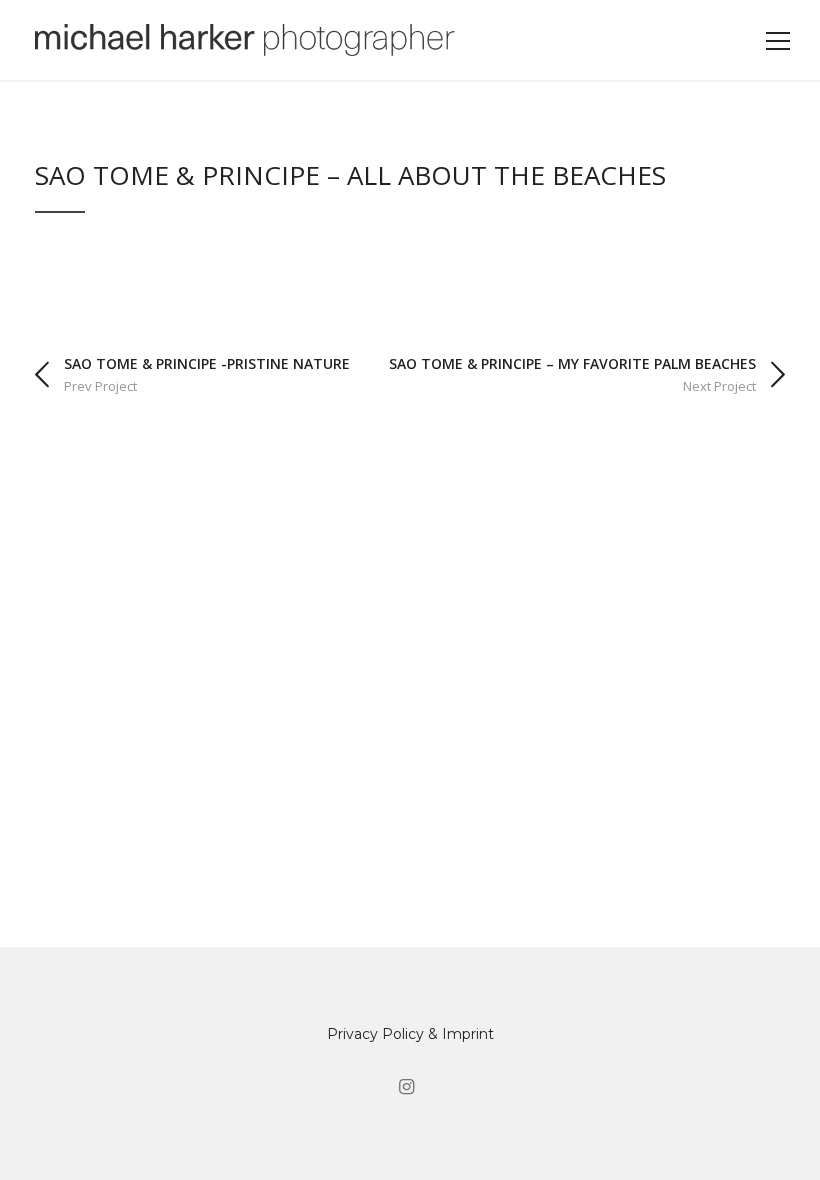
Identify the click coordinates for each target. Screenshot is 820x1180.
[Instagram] (406, 1087)
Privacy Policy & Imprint (410, 1034)
